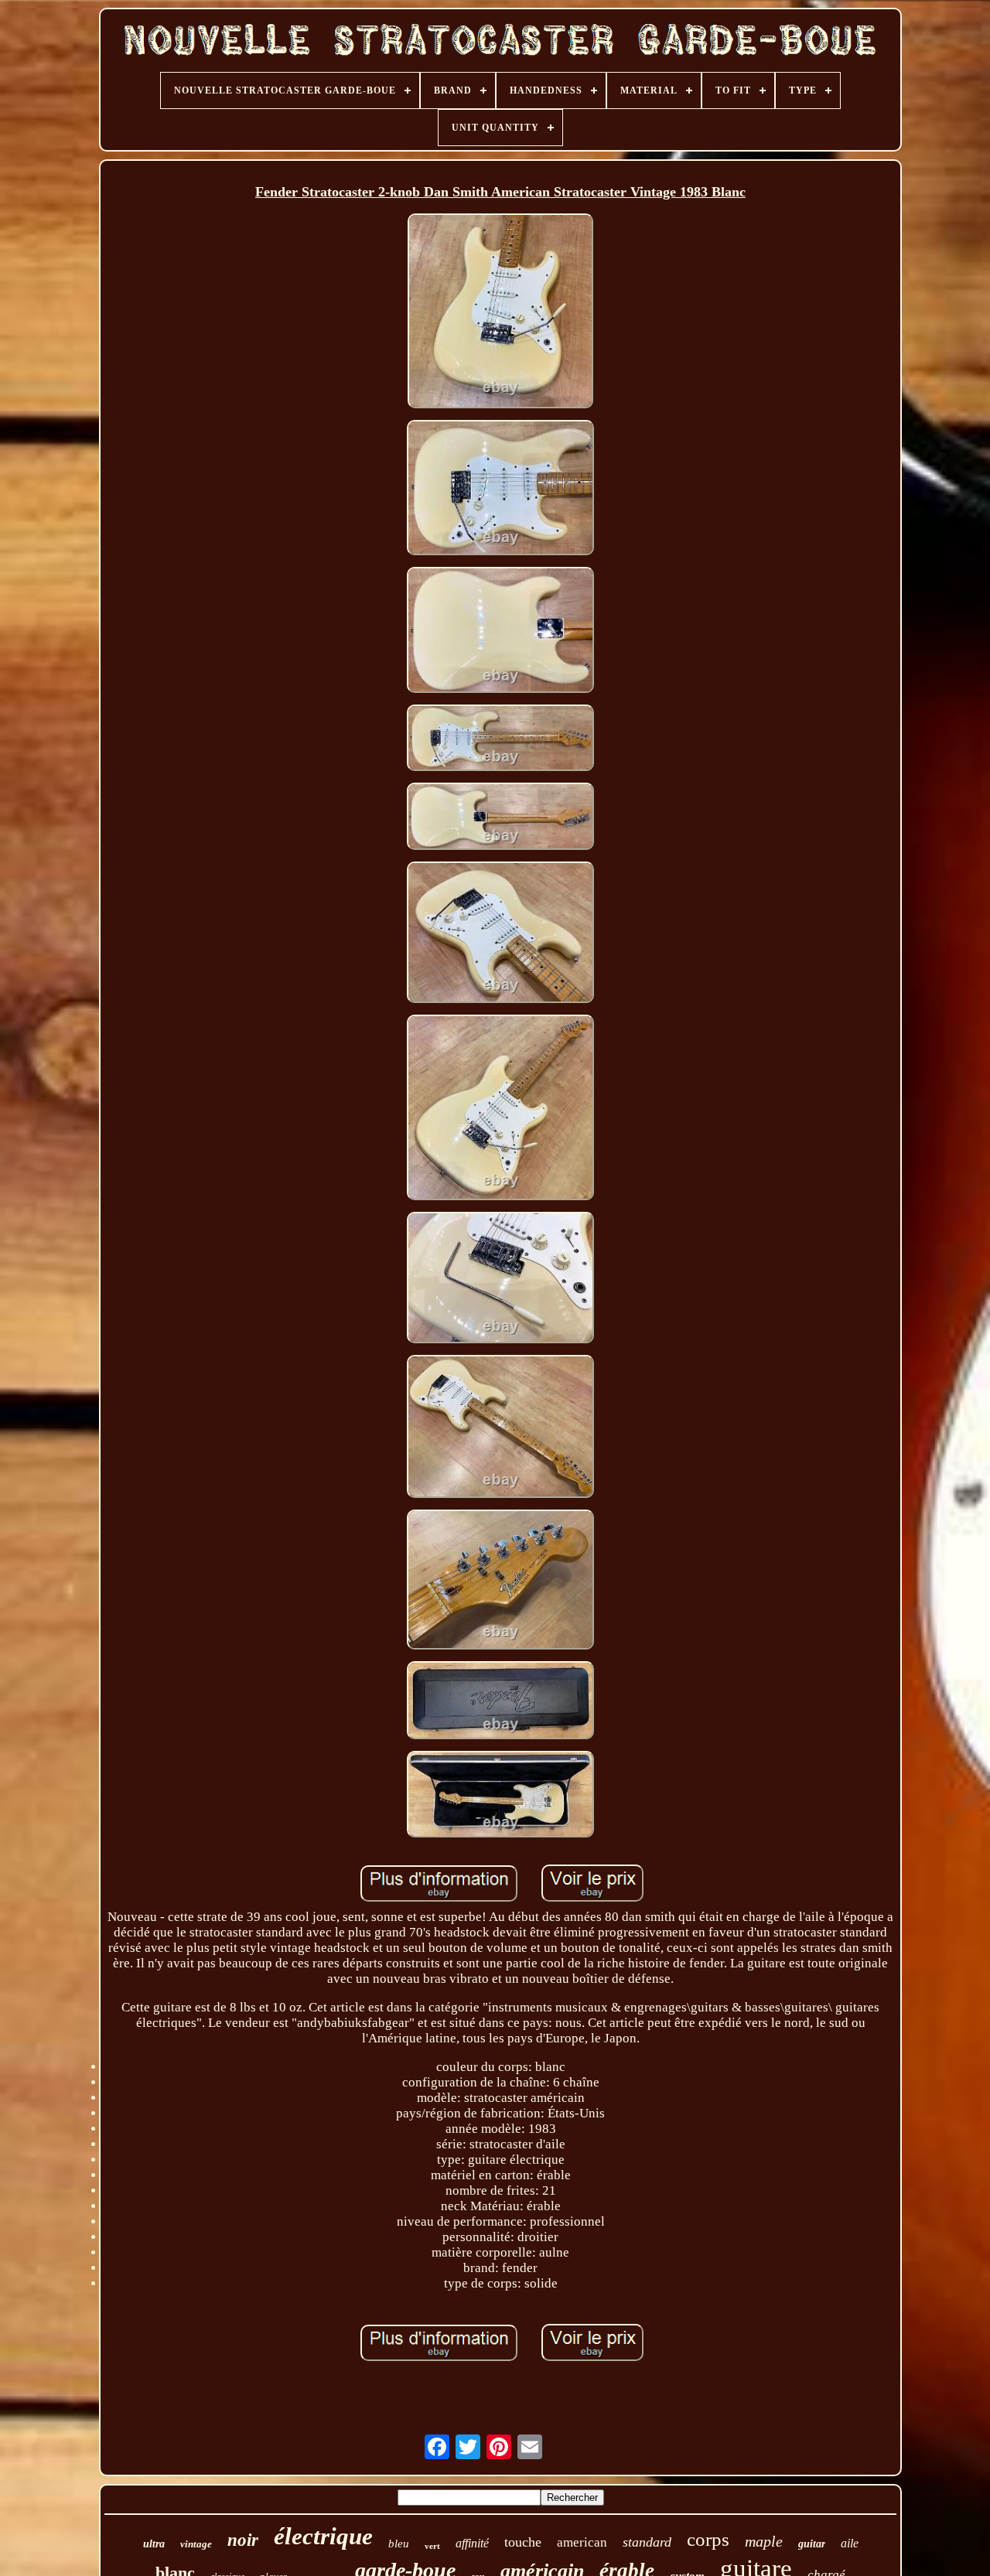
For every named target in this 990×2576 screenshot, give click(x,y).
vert (432, 2546)
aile (850, 2543)
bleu (399, 2544)
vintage (196, 2544)
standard (647, 2542)
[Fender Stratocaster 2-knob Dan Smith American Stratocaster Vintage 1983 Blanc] (501, 313)
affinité (472, 2543)
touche (523, 2542)
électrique (323, 2536)
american (582, 2542)
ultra (154, 2544)
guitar (812, 2544)
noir (243, 2540)
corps (708, 2539)
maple (764, 2541)
